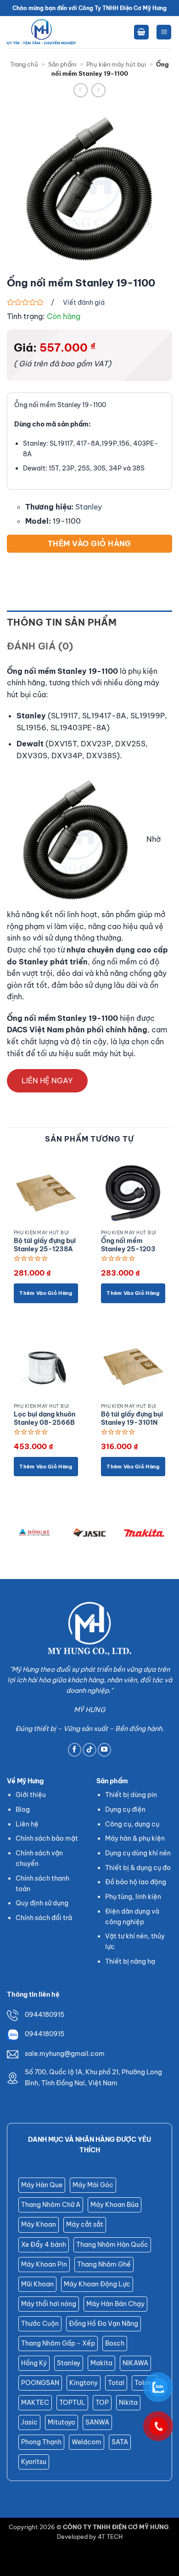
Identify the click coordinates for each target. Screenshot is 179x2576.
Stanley (89, 507)
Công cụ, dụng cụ (132, 1824)
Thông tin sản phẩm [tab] (62, 622)
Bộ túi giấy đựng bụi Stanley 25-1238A (45, 1245)
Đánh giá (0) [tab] (40, 646)
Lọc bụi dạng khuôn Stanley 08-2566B (45, 1419)
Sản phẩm (62, 64)
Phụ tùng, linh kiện (133, 1897)
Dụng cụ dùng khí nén (138, 1853)
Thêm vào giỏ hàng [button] (46, 1293)
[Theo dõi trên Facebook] (75, 1750)
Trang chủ (24, 64)
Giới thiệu (31, 1795)
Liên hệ (27, 1824)
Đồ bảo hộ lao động (136, 1882)
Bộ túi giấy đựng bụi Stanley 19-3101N (132, 1419)
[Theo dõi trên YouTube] (105, 1750)
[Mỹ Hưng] (41, 32)
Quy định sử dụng (42, 1903)
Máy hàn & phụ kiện (135, 1838)
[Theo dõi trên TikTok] (89, 1750)
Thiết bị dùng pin (131, 1795)
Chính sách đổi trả (44, 1918)
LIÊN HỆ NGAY (47, 1081)
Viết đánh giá (84, 302)
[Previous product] (98, 90)
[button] (141, 32)
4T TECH (110, 2537)
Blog (23, 1809)
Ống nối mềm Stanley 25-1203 (128, 1245)
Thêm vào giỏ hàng (89, 543)
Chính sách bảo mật (47, 1838)
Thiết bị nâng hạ (130, 1961)
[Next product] (81, 90)
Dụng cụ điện (125, 1809)
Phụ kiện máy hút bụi (116, 64)
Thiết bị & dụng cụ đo (138, 1868)
